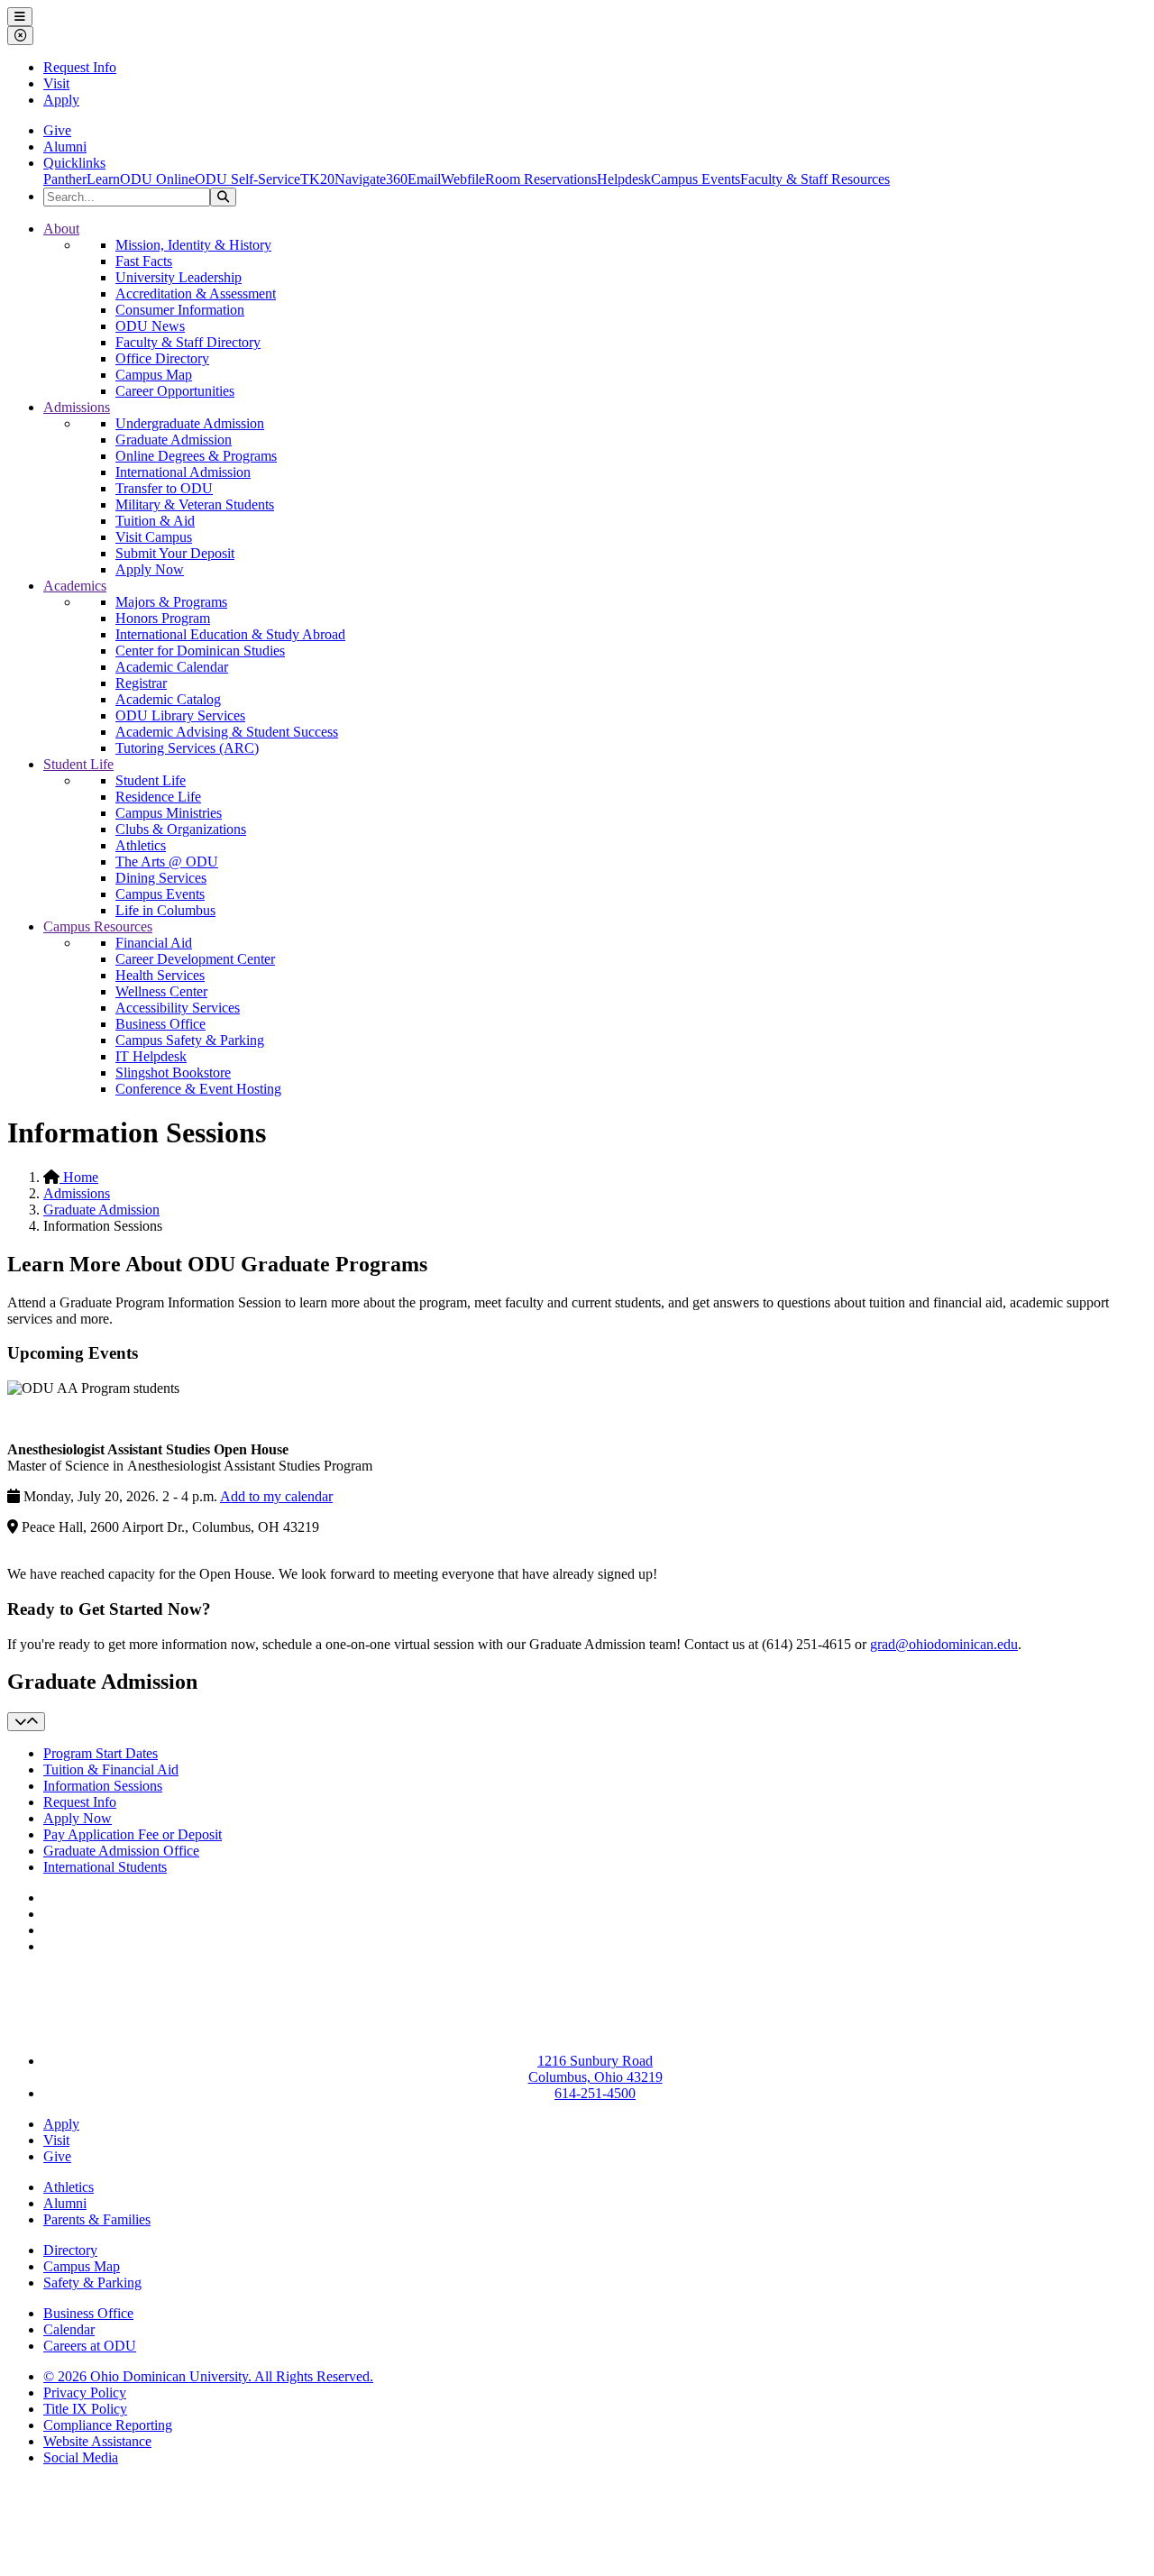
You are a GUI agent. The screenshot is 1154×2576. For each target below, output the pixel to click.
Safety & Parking (92, 2283)
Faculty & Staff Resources (815, 179)
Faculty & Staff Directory (188, 342)
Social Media (81, 2457)
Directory (70, 2250)
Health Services (160, 975)
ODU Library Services (180, 715)
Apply (61, 100)
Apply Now (150, 569)
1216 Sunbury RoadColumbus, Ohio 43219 (595, 2069)
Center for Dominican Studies (200, 651)
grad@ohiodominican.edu (944, 1644)
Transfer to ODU (164, 488)
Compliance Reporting (108, 2425)
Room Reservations (541, 179)
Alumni (65, 147)
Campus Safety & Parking (190, 1040)
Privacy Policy (85, 2393)
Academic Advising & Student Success (227, 732)
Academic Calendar (172, 667)
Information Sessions (103, 1786)
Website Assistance (97, 2441)
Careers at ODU (90, 2346)
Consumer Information (180, 310)
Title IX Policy (85, 2409)
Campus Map (154, 375)
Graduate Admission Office (121, 1851)
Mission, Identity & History (193, 245)
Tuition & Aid (155, 521)
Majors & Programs (171, 602)
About (61, 229)
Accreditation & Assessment (196, 293)
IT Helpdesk (151, 1056)
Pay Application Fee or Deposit (133, 1834)
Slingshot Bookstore (173, 1073)
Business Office (160, 1024)
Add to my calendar (276, 1496)
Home (79, 1177)
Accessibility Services (178, 1008)
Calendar (69, 2329)
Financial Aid (154, 943)
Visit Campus (154, 537)
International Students (105, 1867)
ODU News (150, 326)
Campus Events (696, 179)
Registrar (141, 683)
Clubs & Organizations (181, 829)
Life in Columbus (165, 910)
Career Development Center (195, 959)
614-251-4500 (595, 2093)
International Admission (183, 472)
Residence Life (158, 797)
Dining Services (161, 878)
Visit (56, 83)
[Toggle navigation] (26, 1722)
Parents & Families (97, 2219)
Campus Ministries (169, 813)
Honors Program (163, 618)
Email (424, 179)
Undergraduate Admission (190, 423)
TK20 (317, 179)
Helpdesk (624, 179)
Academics (75, 586)
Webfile (463, 179)
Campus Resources (98, 926)
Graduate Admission (174, 440)
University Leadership (179, 277)
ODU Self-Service (247, 179)
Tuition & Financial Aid (111, 1769)
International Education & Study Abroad (230, 634)
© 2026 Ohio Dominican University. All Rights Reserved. (208, 2376)
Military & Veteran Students (195, 504)
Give (57, 130)
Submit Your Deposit (175, 553)
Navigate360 (371, 179)
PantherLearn (82, 179)
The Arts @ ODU (167, 862)
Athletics (141, 845)
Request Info (80, 67)
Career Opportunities (175, 391)
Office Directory (162, 358)
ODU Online (157, 179)
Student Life (78, 764)
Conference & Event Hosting (198, 1089)
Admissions (77, 407)
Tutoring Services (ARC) (187, 748)
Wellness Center (161, 991)
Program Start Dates (101, 1753)
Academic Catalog (168, 699)
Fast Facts (144, 261)
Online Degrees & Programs (196, 456)
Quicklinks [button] (74, 163)
